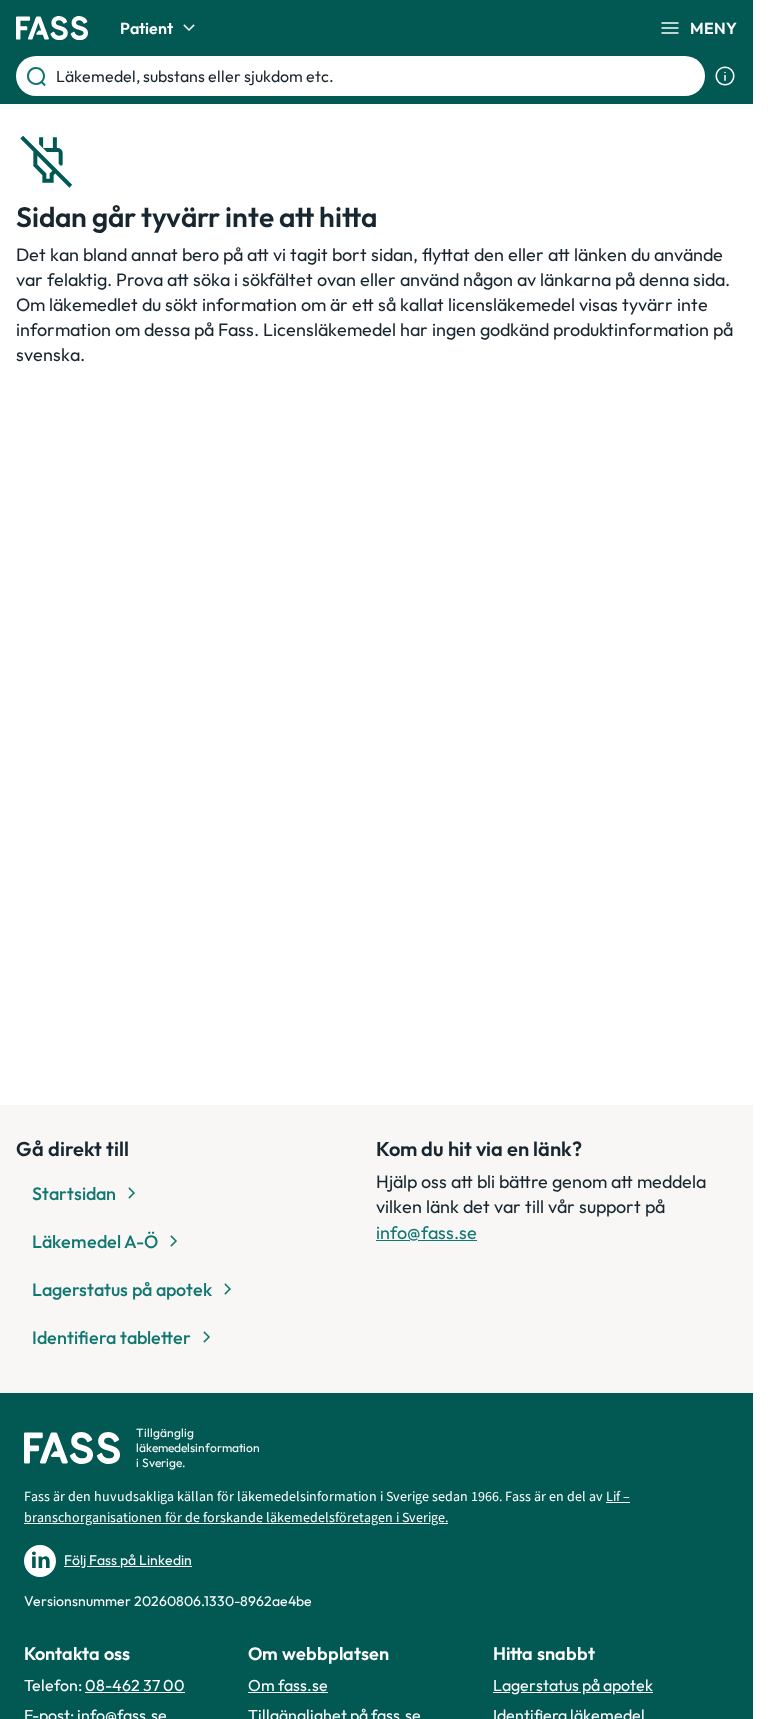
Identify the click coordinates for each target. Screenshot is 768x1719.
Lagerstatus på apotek (573, 1685)
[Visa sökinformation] (725, 76)
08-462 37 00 (135, 1685)
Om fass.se (288, 1685)
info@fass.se (426, 1232)
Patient (146, 28)
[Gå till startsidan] (52, 28)
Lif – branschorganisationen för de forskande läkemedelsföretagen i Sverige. (327, 1507)
